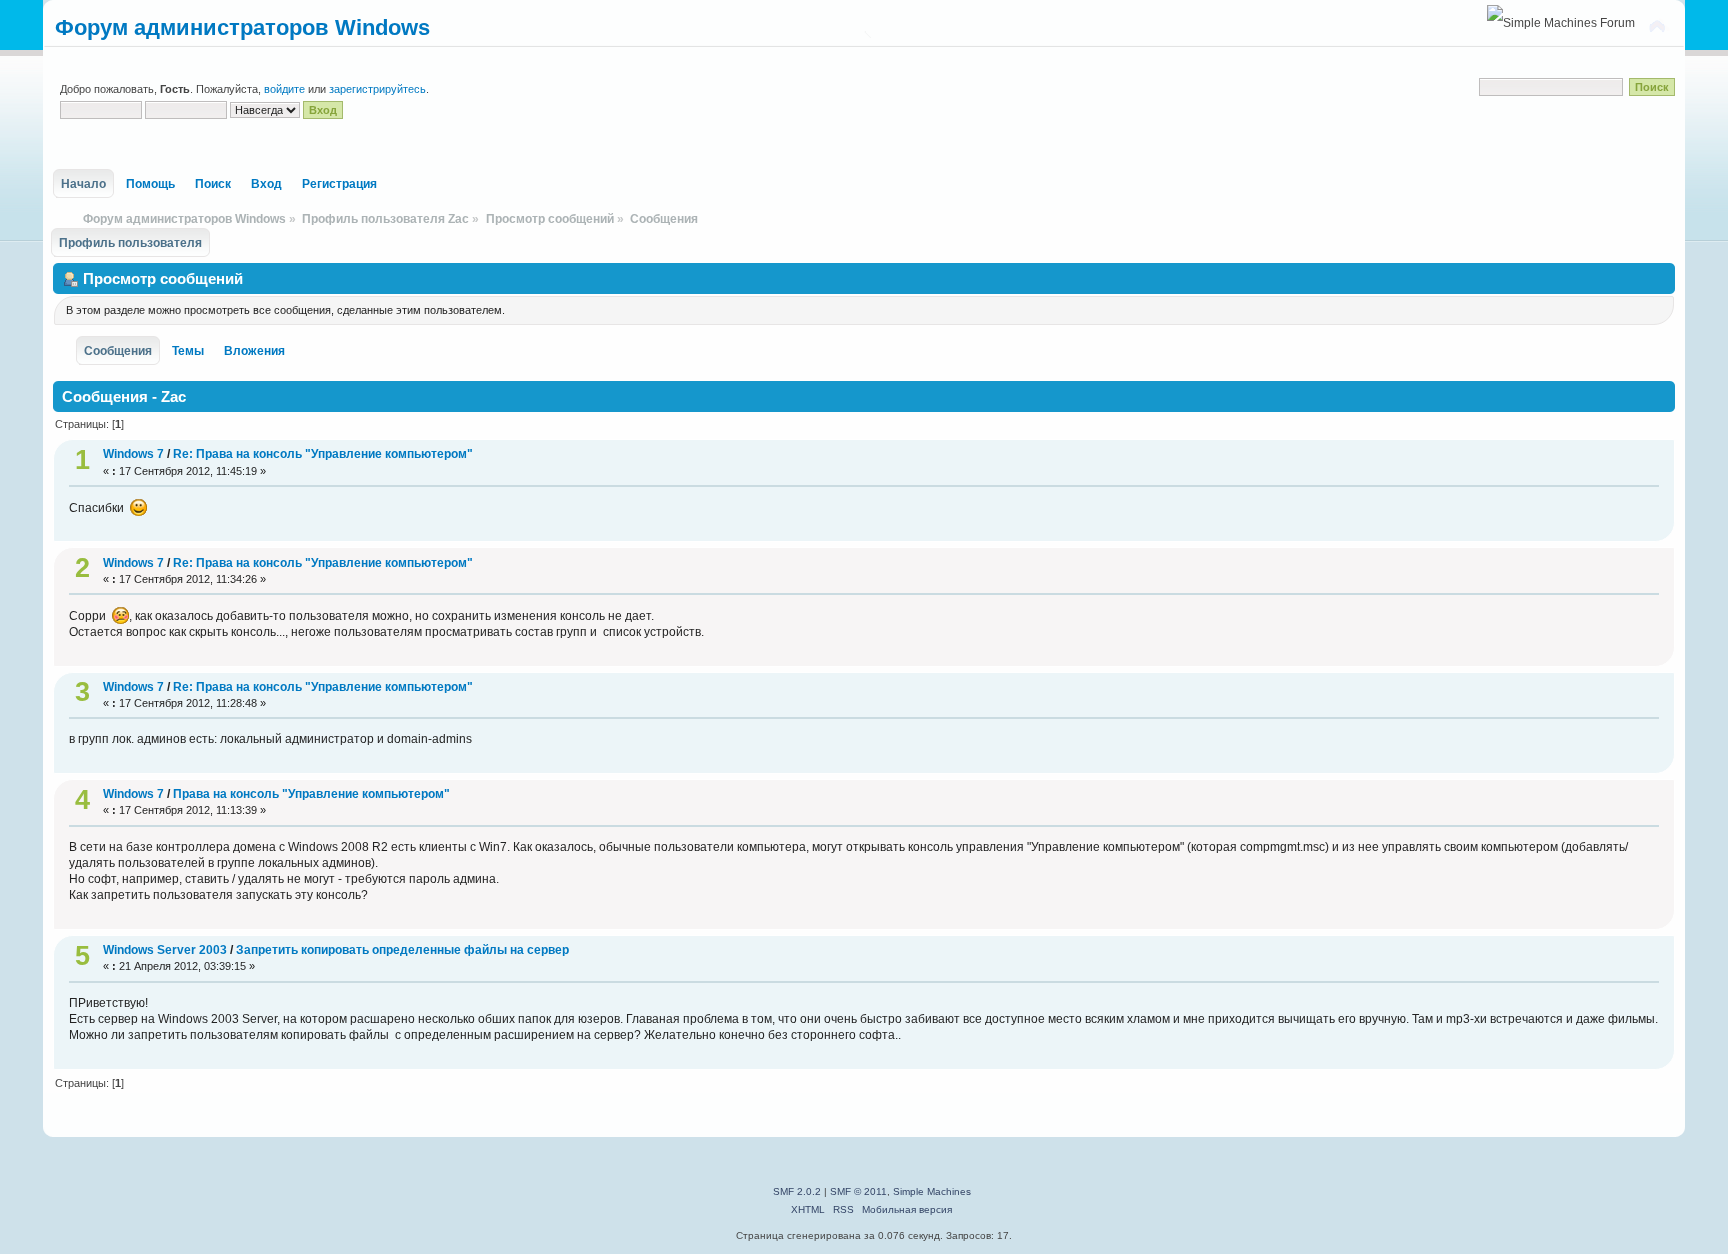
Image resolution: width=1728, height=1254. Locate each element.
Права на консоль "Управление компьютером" (311, 794)
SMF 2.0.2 (797, 1191)
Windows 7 (133, 454)
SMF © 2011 (858, 1191)
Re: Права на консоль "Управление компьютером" (323, 454)
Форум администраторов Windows (242, 27)
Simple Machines (932, 1191)
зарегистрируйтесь (377, 89)
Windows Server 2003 (165, 950)
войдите (284, 89)
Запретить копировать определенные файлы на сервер (402, 950)
